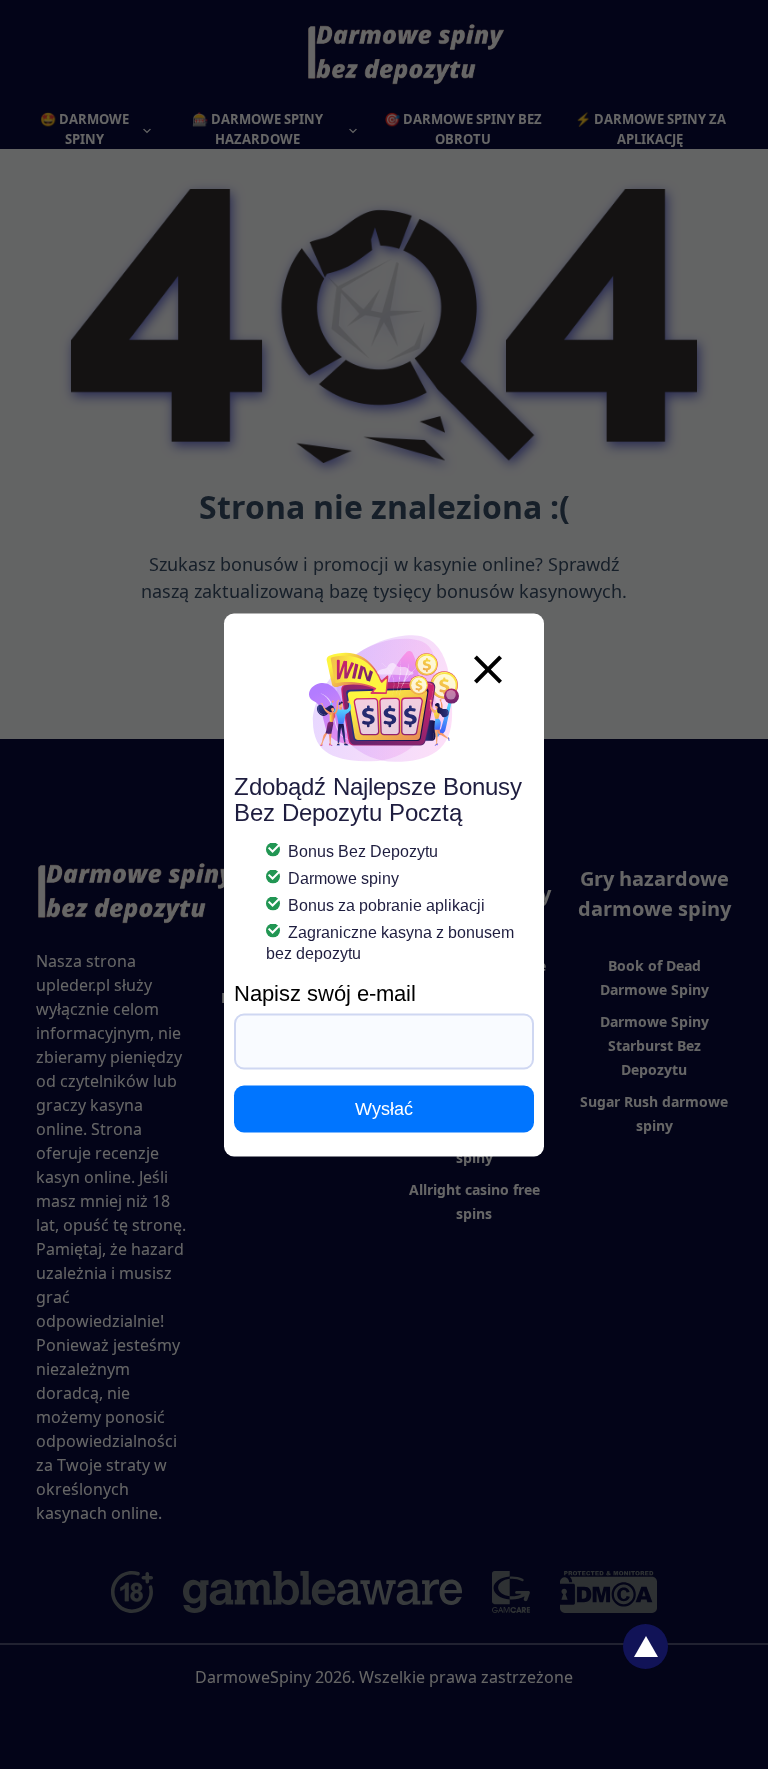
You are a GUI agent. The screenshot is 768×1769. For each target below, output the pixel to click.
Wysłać (384, 1108)
